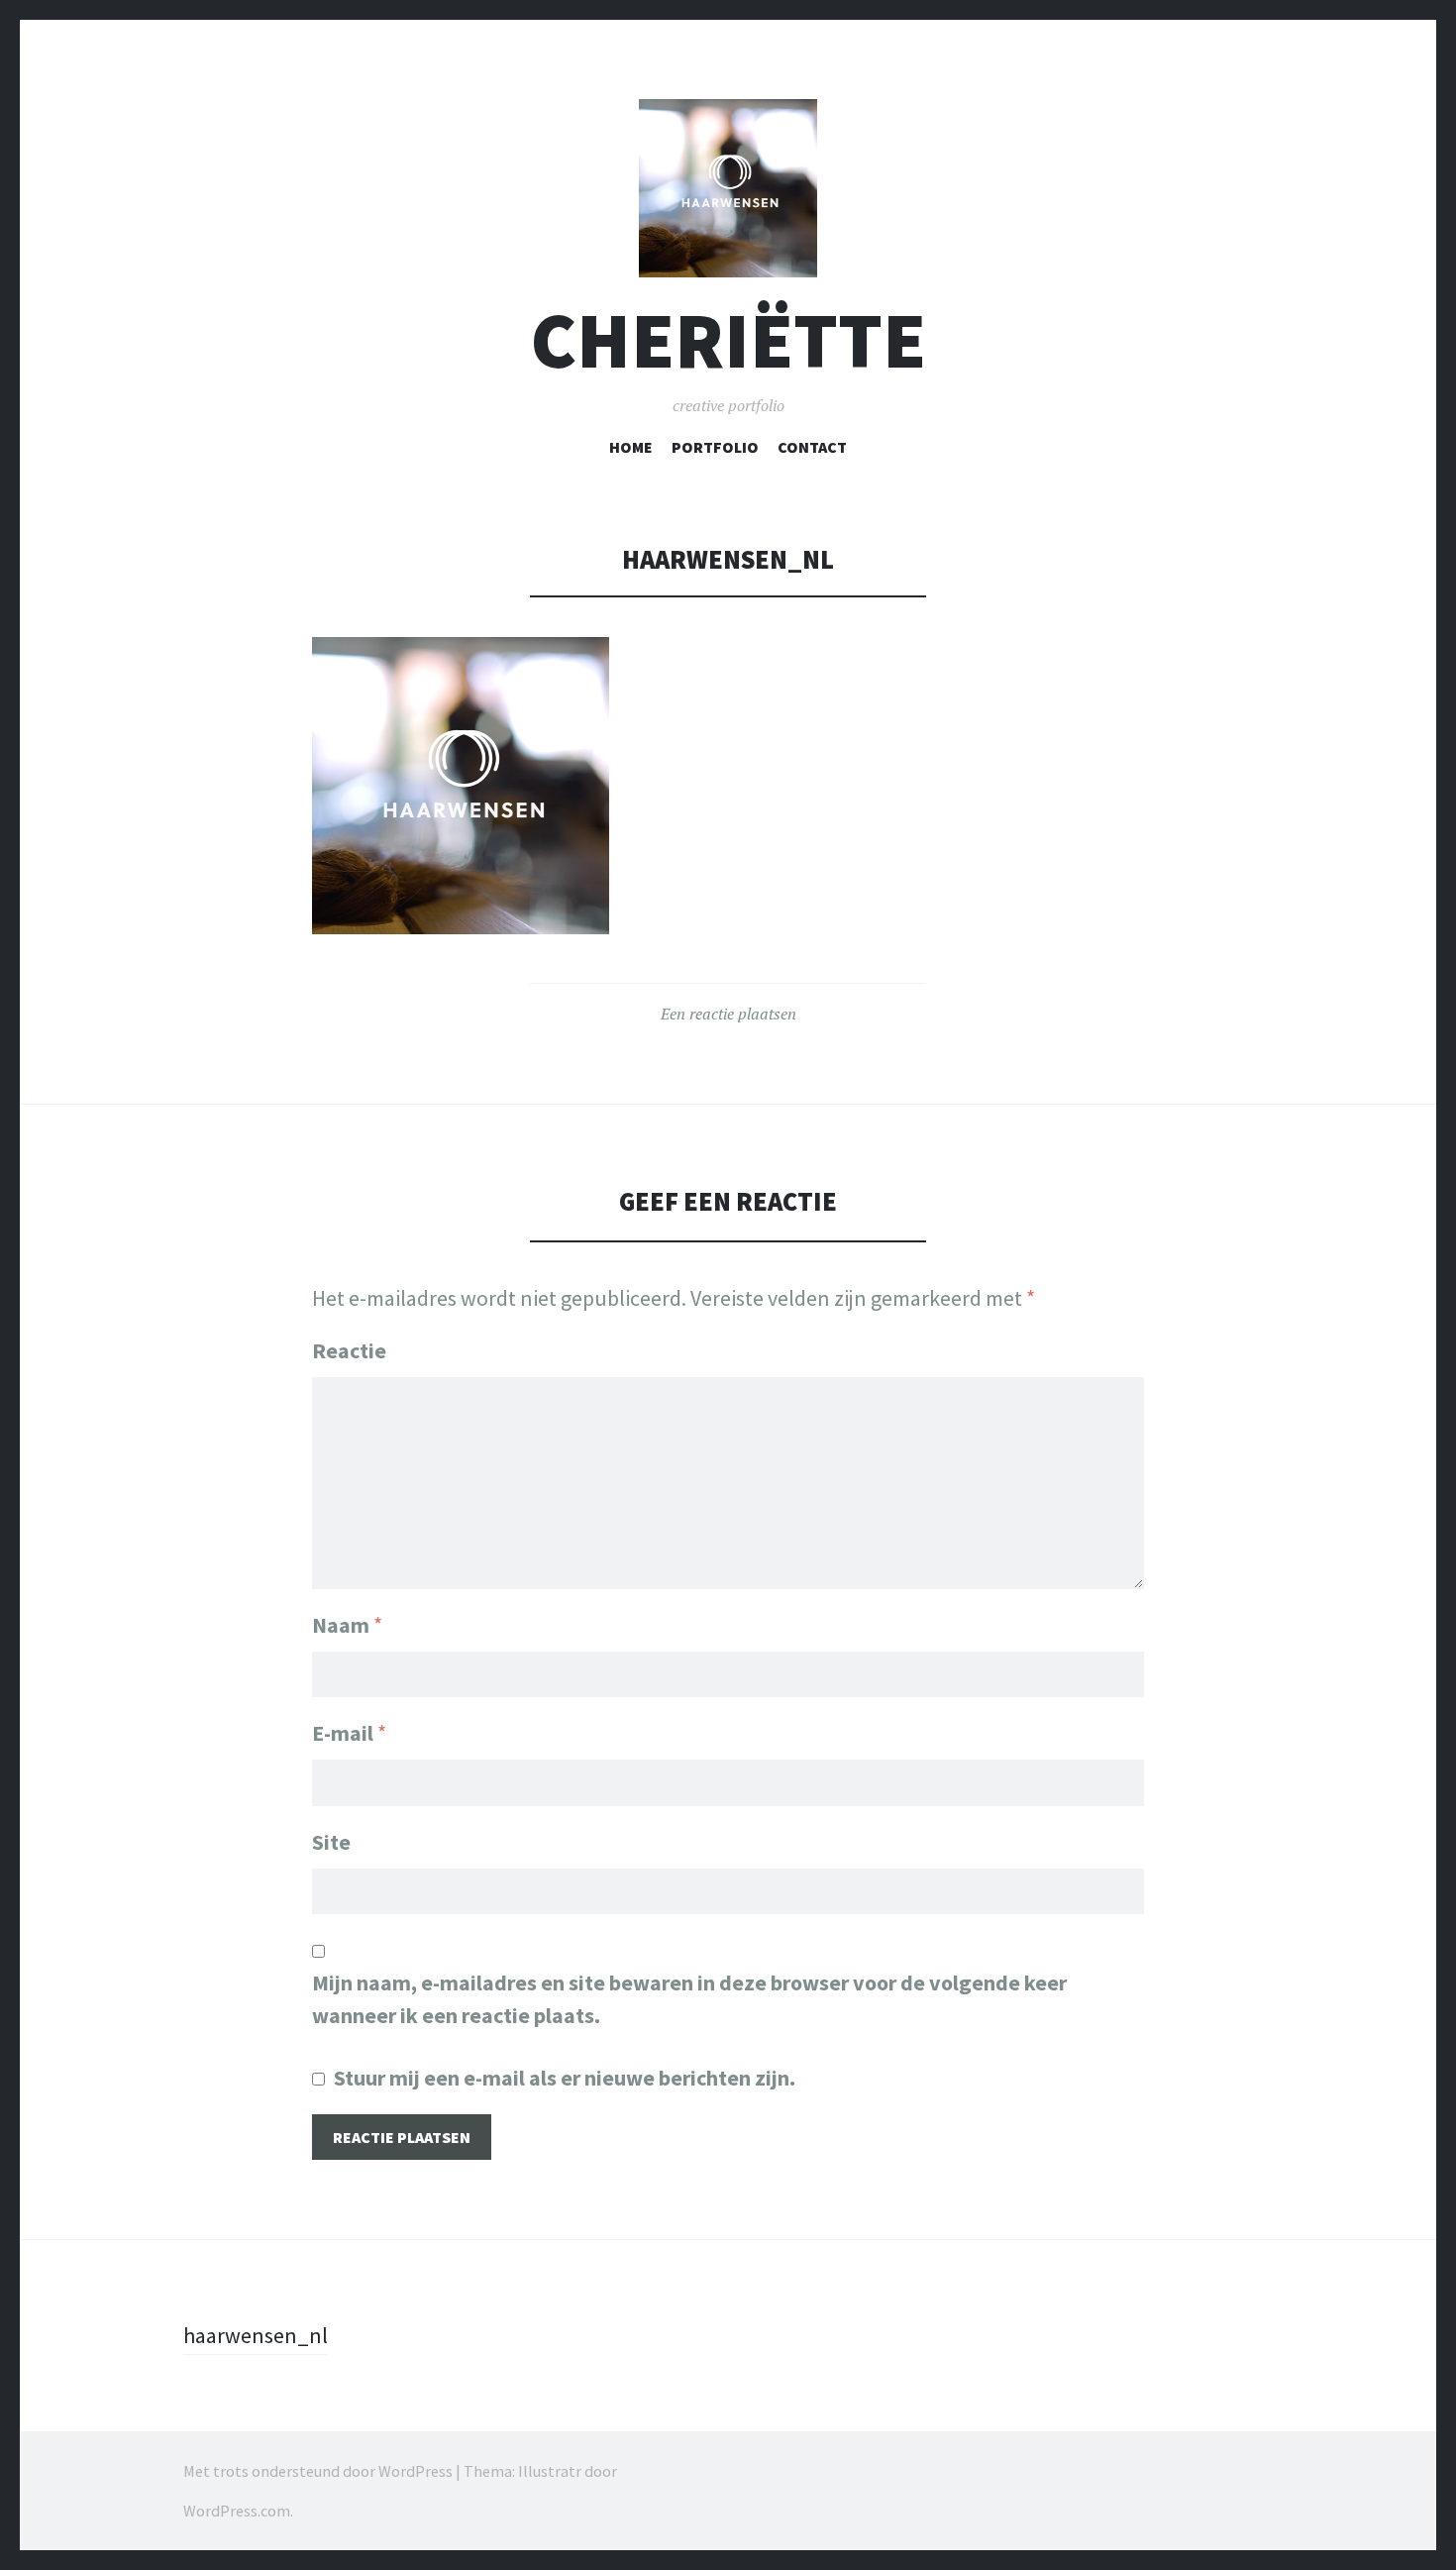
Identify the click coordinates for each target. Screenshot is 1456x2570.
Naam (347, 1625)
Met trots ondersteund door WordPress (318, 2471)
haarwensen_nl (256, 2335)
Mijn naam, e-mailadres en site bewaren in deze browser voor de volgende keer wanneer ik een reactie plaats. (689, 1999)
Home (631, 447)
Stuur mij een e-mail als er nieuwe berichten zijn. (565, 2078)
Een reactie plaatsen (728, 1014)
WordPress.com (237, 2511)
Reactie (349, 1350)
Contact (812, 447)
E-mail (349, 1733)
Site (331, 1842)
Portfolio (715, 447)
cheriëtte (728, 340)
